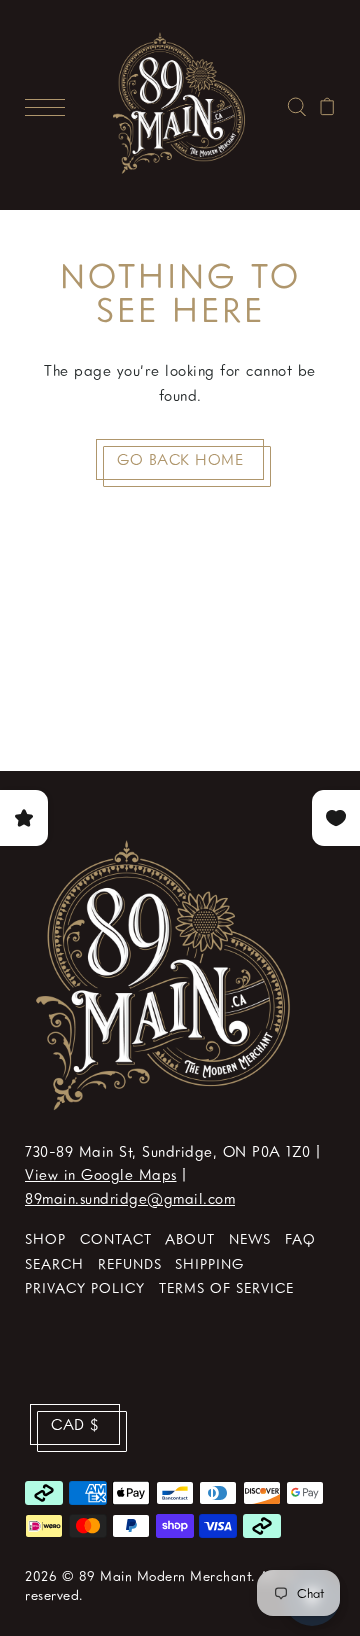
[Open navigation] (50, 105)
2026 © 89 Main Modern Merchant (138, 1575)
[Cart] (327, 104)
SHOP (45, 1238)
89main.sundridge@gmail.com (130, 1198)
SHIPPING (209, 1263)
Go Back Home (180, 459)
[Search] (296, 104)
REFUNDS (130, 1263)
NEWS (250, 1238)
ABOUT (190, 1238)
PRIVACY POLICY (85, 1287)
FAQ (300, 1238)
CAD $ (75, 1424)
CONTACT (116, 1238)
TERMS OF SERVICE (226, 1287)
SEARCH (54, 1263)
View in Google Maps (101, 1174)
